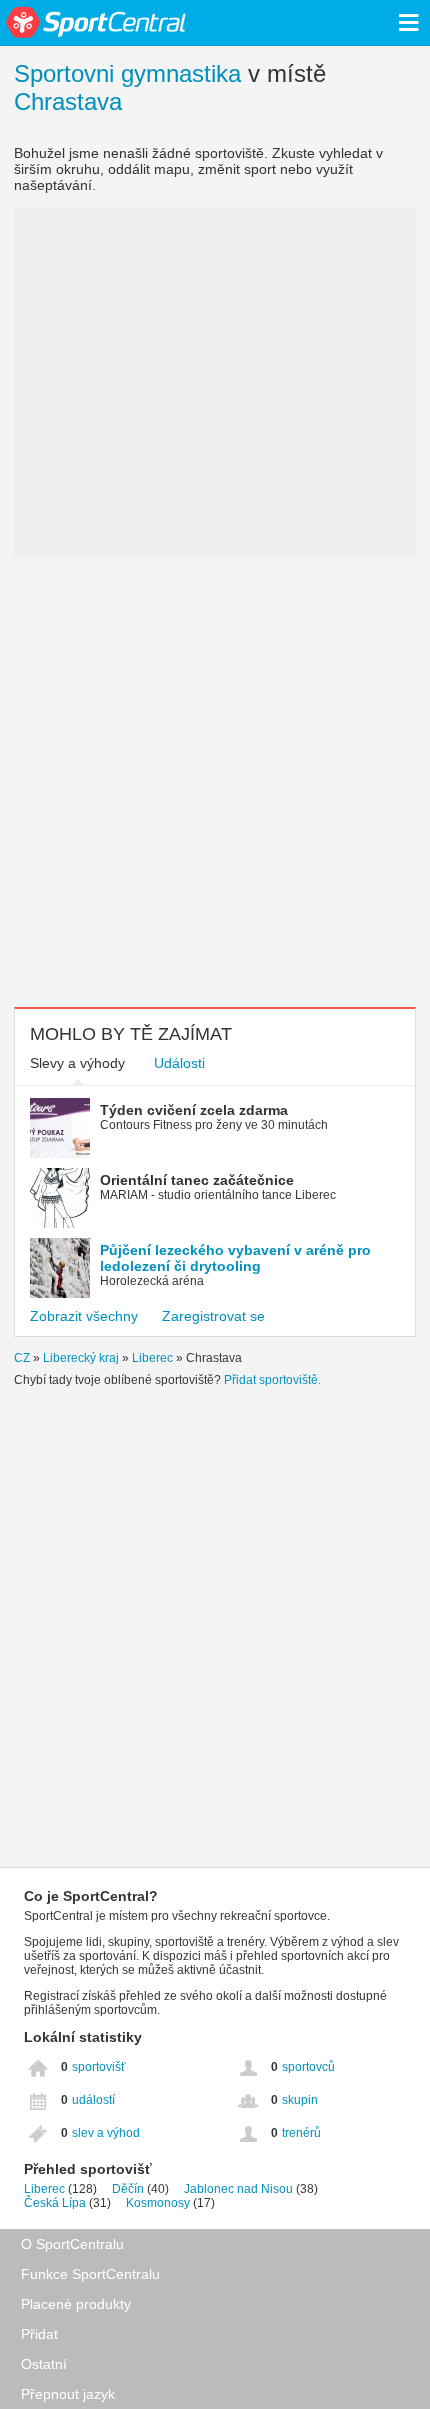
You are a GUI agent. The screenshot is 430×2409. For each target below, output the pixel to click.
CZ (22, 1358)
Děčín (128, 2189)
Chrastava (68, 101)
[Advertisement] (215, 782)
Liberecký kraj (81, 1358)
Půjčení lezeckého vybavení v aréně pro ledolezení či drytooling (235, 1258)
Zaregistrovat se (213, 1316)
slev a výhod (106, 2133)
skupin (300, 2100)
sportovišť (99, 2067)
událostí (93, 2100)
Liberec (152, 1358)
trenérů (301, 2133)
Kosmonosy (158, 2203)
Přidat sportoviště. (272, 1380)
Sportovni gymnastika (127, 73)
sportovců (308, 2067)
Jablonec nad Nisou (238, 2189)
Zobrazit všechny (84, 1316)
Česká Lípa (55, 2203)
